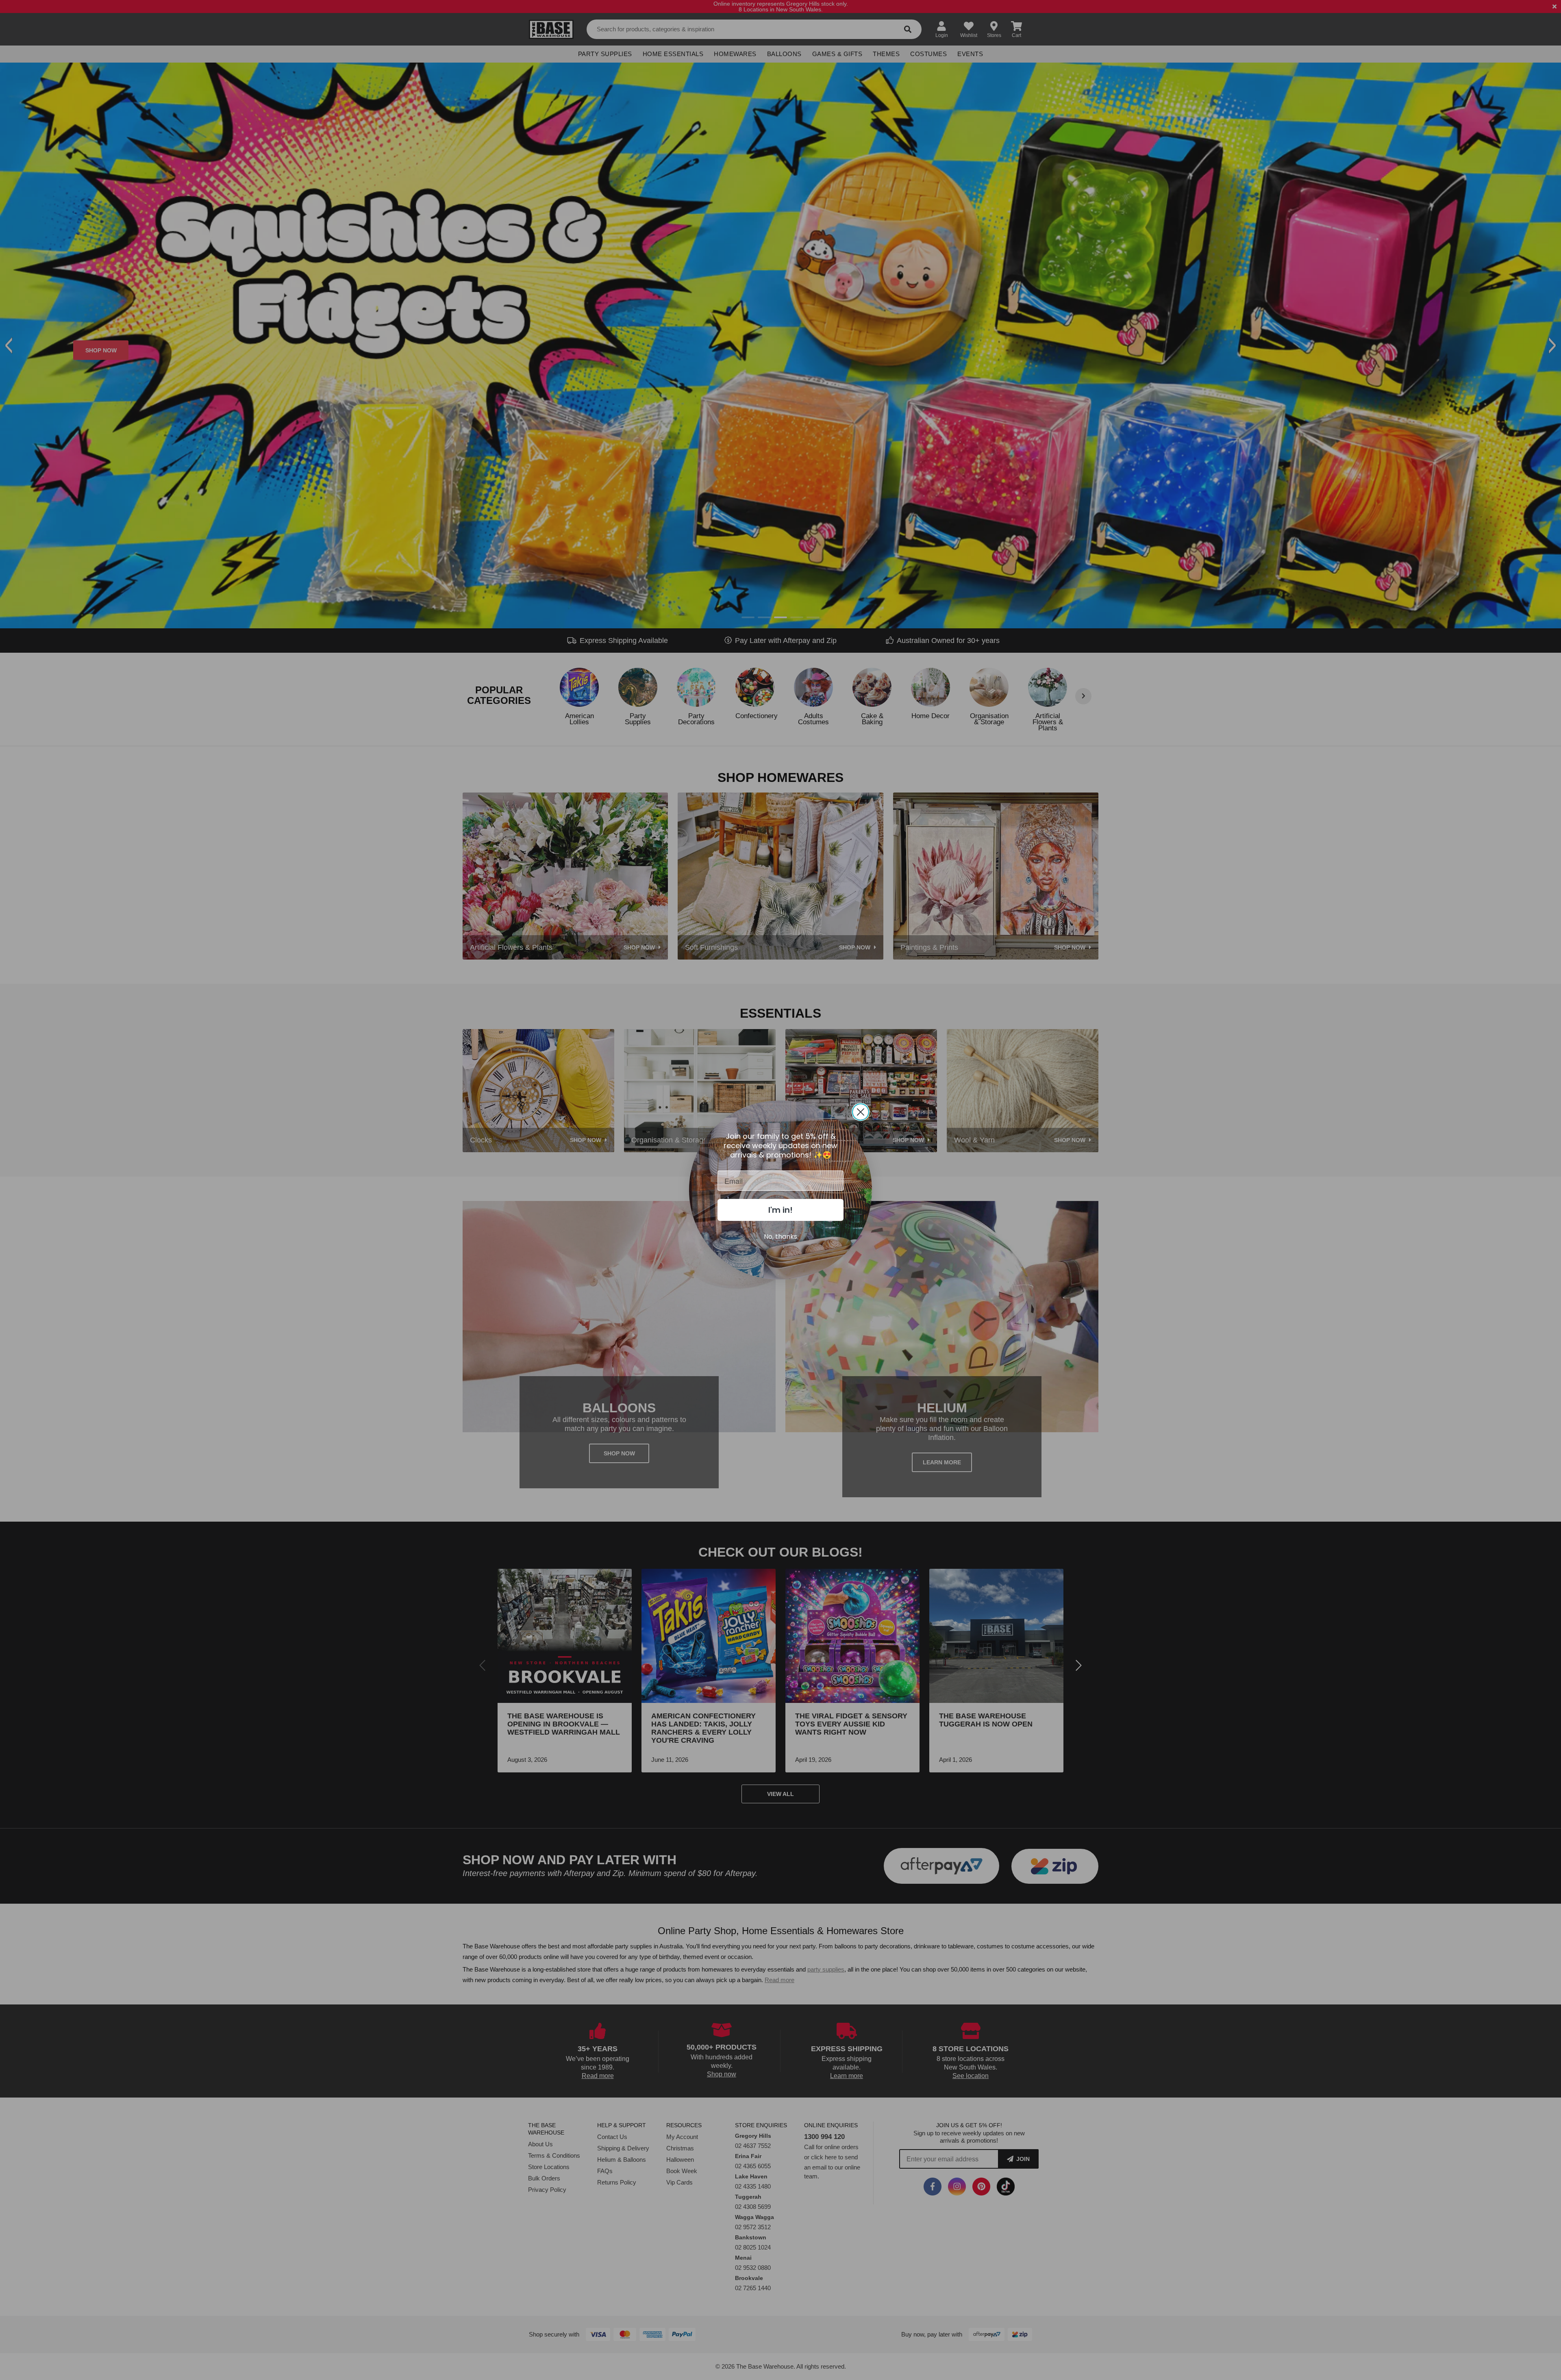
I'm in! (780, 1210)
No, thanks (780, 1237)
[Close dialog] (861, 1112)
